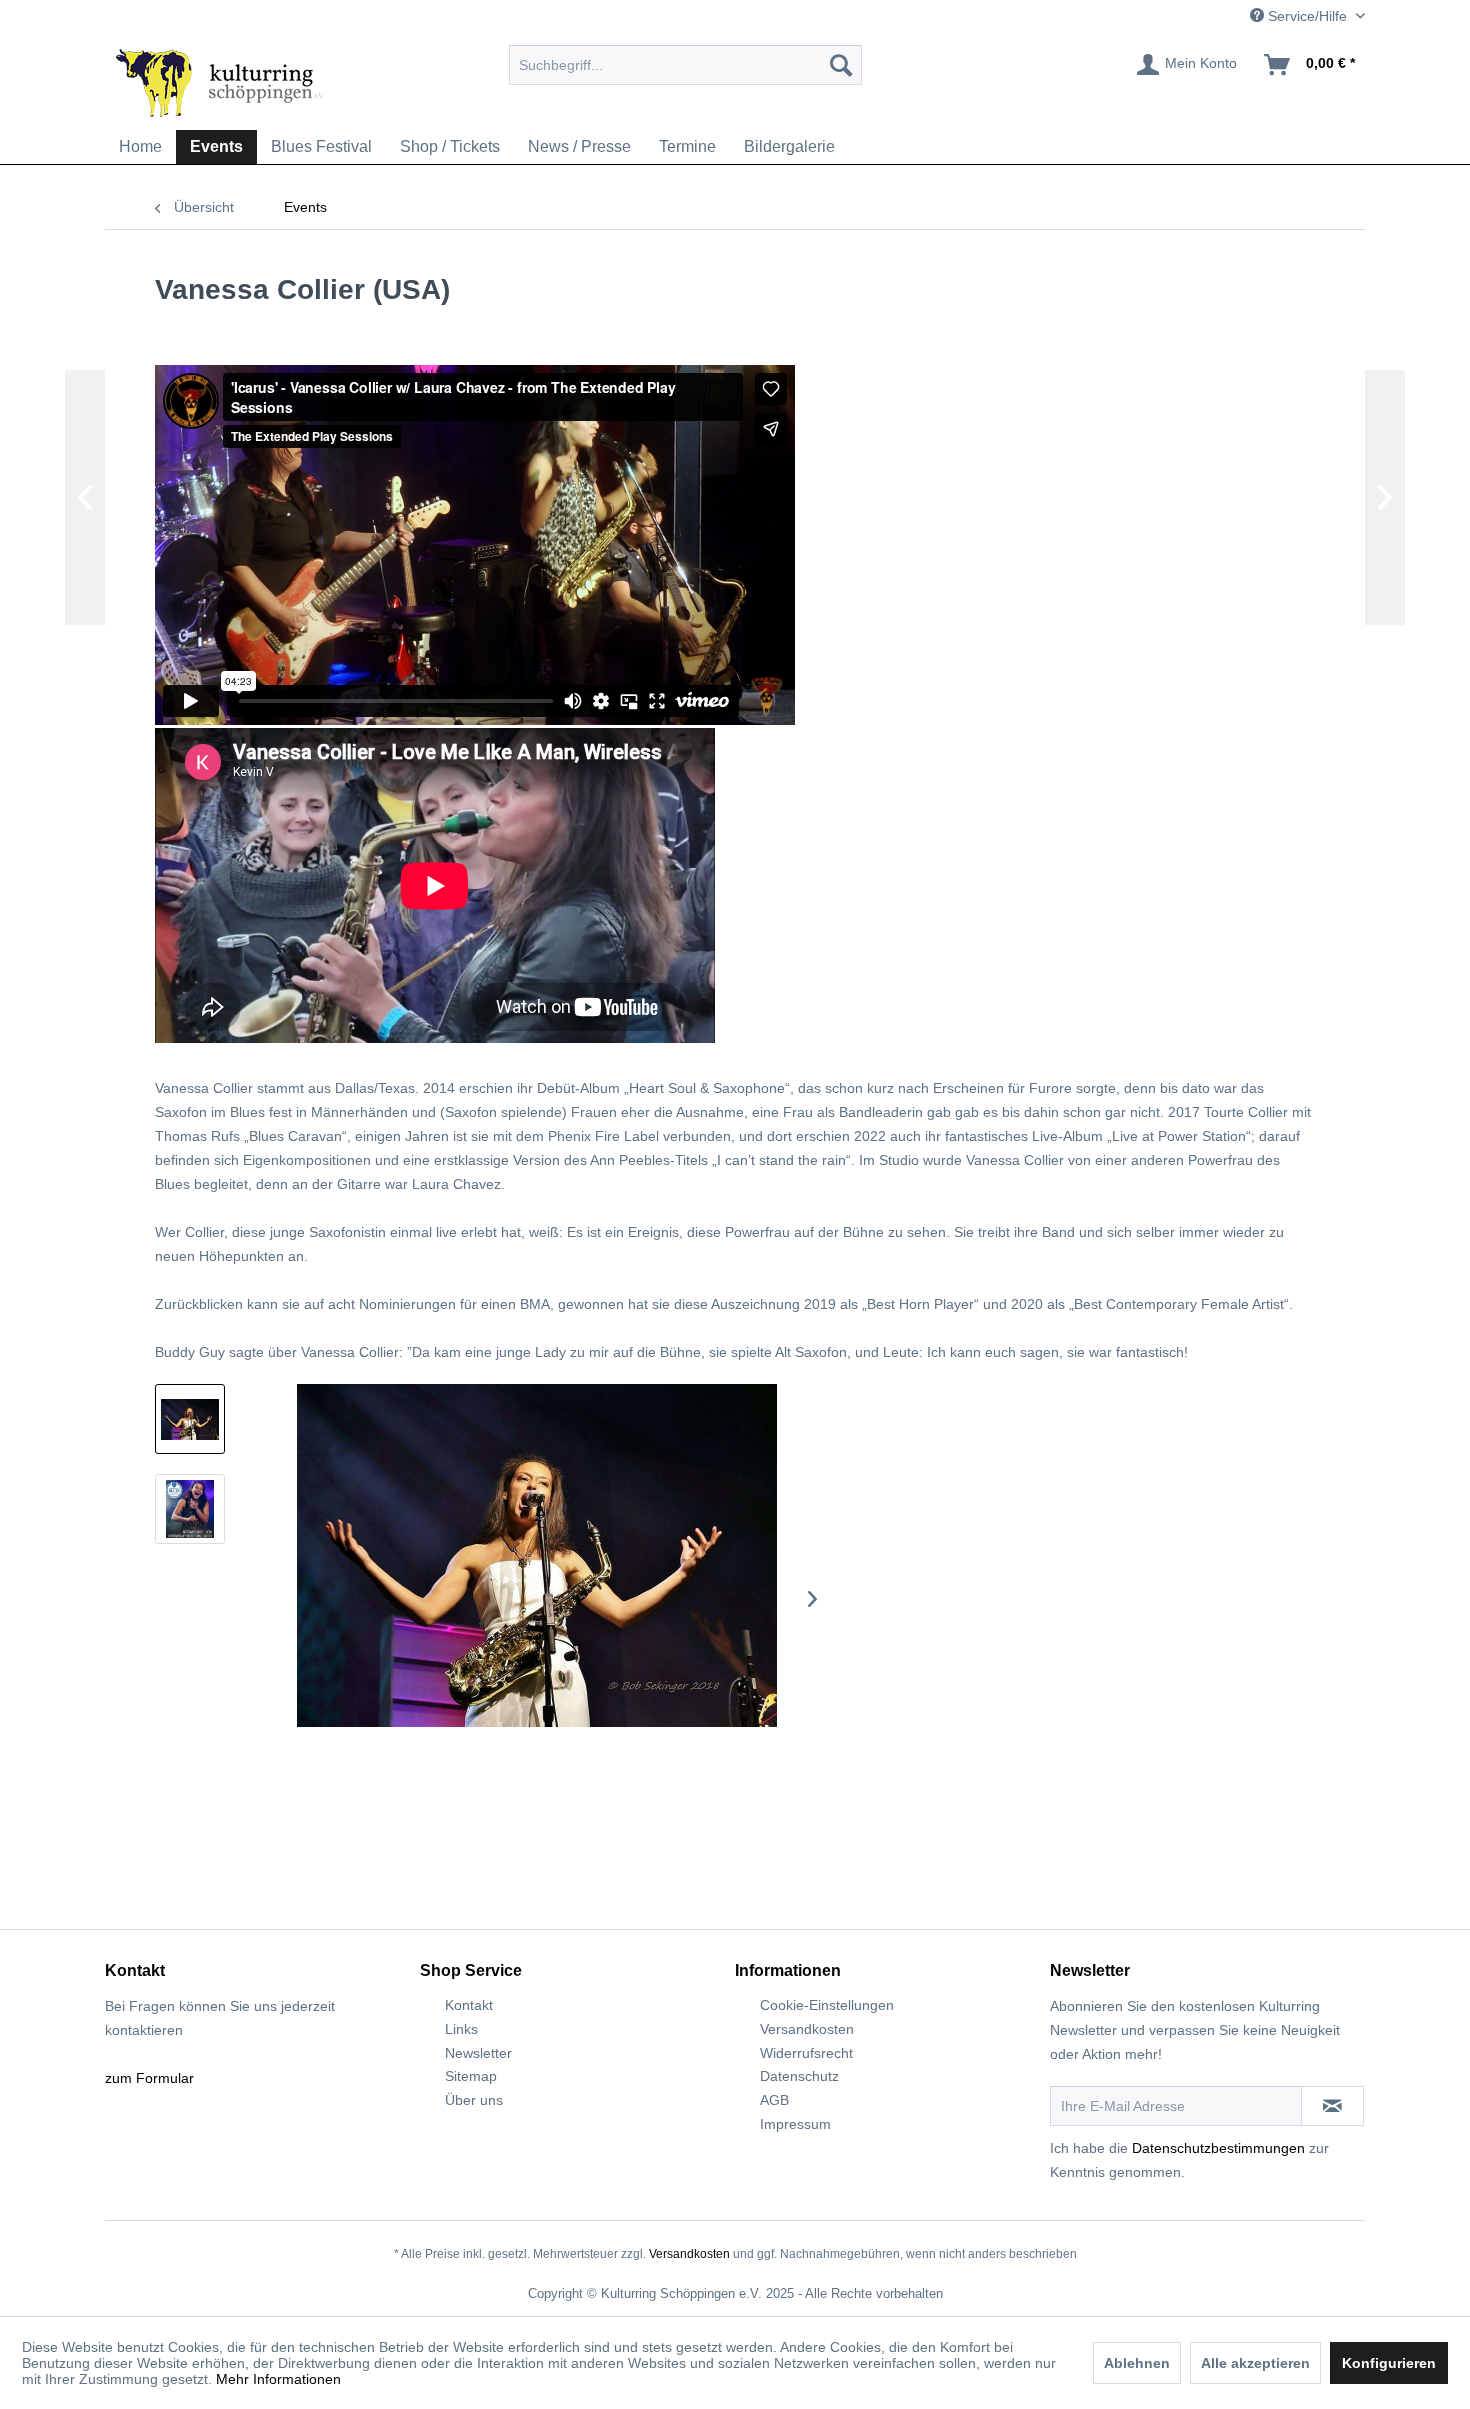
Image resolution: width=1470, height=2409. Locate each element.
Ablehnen (1137, 2363)
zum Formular (149, 2078)
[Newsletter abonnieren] (1332, 2106)
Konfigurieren (1389, 2363)
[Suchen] (841, 65)
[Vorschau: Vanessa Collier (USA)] (190, 1419)
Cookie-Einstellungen (827, 2005)
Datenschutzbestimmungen (1218, 2148)
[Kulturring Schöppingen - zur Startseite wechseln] (220, 82)
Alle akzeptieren (1255, 2363)
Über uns (474, 2100)
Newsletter (478, 2053)
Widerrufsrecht (806, 2053)
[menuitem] (685, 65)
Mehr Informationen (278, 2379)
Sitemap (471, 2076)
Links (461, 2029)
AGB (774, 2100)
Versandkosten (807, 2029)
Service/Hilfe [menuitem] (1307, 16)
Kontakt (469, 2005)
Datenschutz (799, 2076)
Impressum (795, 2124)
